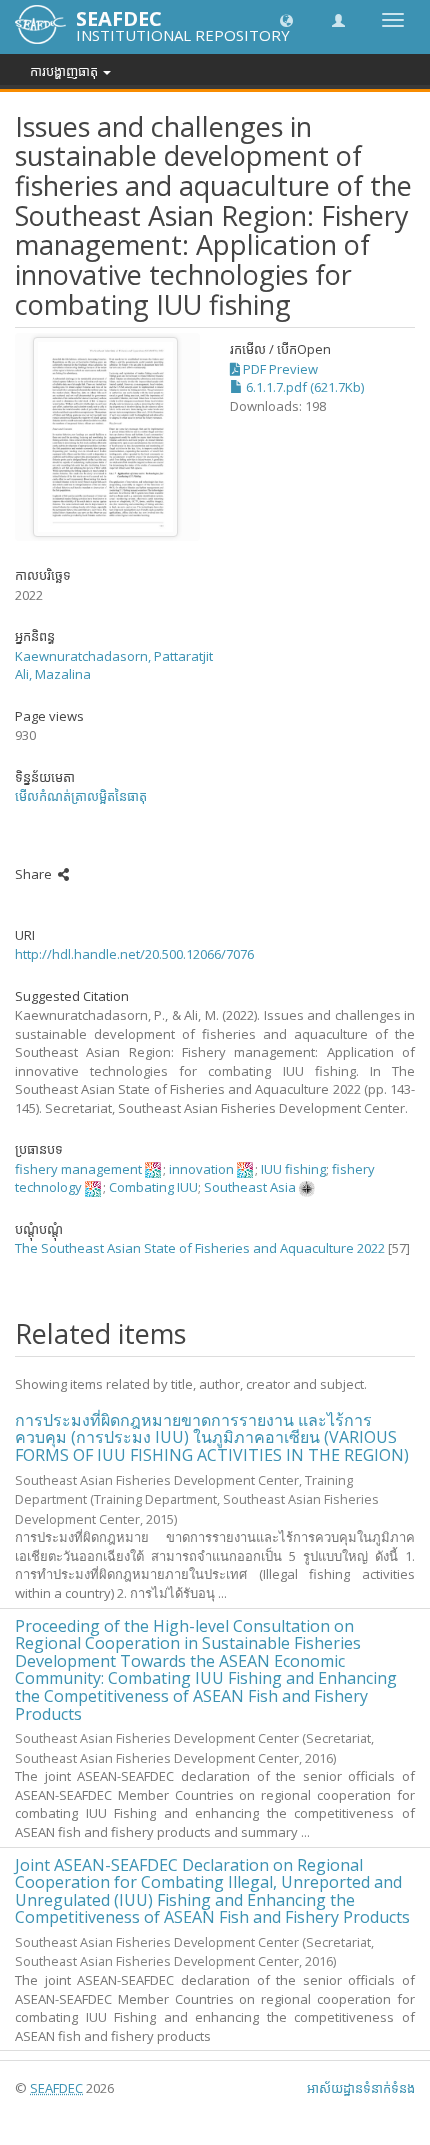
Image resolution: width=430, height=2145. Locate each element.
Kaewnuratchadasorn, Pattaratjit (114, 656)
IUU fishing (293, 1169)
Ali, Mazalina (53, 674)
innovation (201, 1169)
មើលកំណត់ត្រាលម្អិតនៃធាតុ (81, 796)
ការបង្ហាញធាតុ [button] (65, 71)
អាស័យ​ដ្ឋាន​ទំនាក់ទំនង (361, 2088)
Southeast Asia (250, 1187)
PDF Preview (279, 369)
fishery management (78, 1169)
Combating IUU (153, 1187)
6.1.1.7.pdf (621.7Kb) (303, 387)
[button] (286, 19)
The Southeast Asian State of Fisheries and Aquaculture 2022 (200, 1248)
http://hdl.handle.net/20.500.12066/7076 (134, 954)
